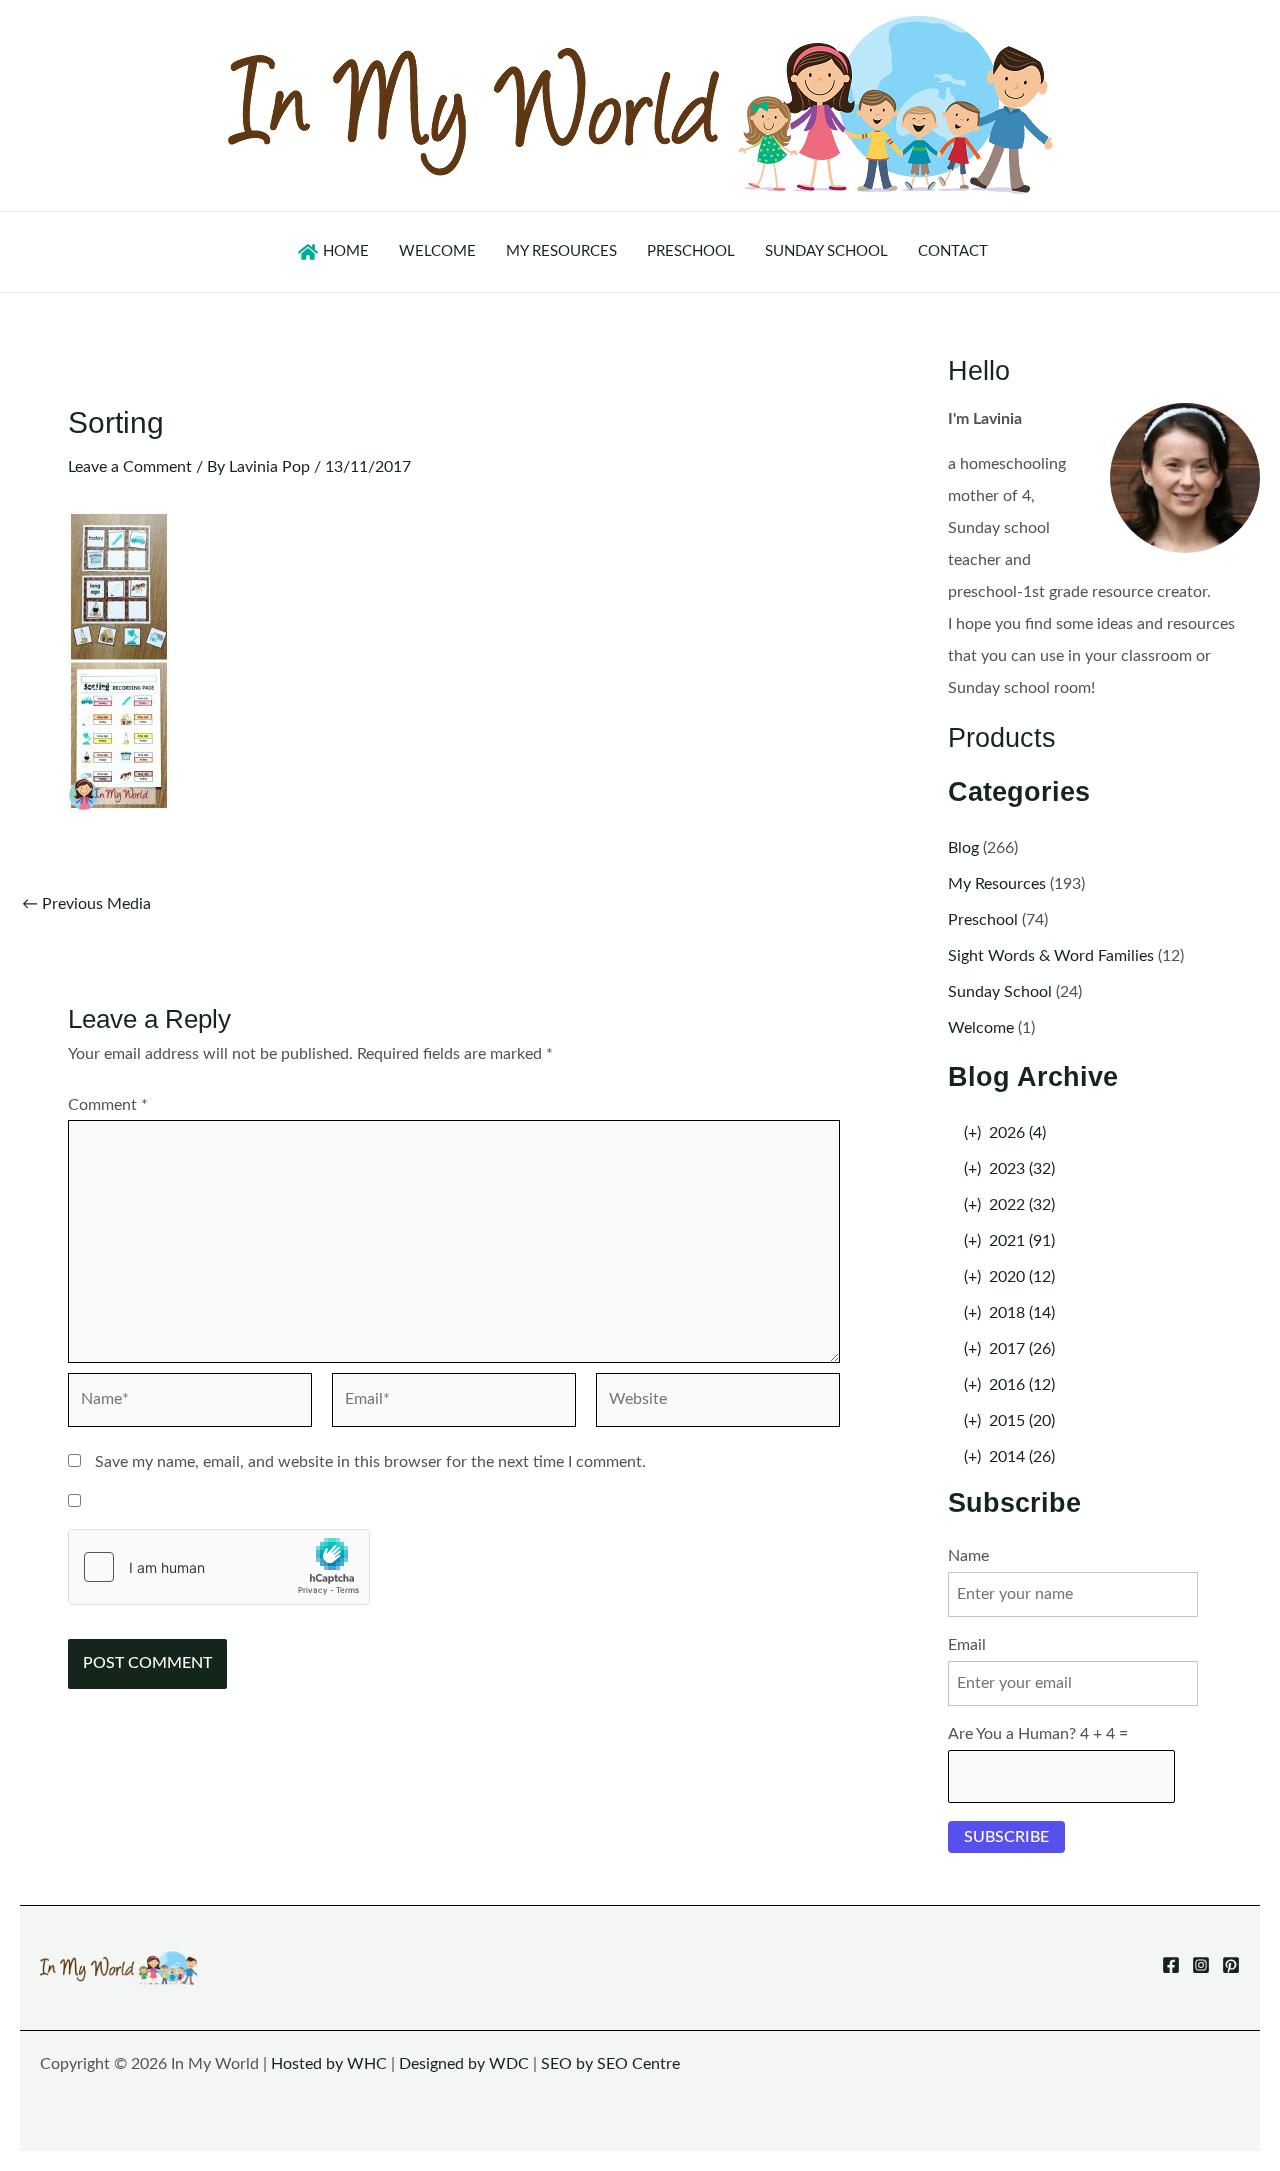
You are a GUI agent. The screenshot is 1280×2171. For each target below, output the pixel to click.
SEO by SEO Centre (610, 2064)
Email (967, 1645)
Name (968, 1556)
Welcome (981, 1028)
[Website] (718, 1404)
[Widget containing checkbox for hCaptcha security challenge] (219, 1567)
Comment (108, 1105)
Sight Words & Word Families (1051, 956)
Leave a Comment (130, 467)
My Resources (997, 884)
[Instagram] (1201, 1965)
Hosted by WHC (329, 2064)
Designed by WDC (464, 2064)
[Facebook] (1171, 1965)
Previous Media (86, 904)
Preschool (983, 920)
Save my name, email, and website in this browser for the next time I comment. (370, 1462)
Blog (963, 848)
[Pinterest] (1231, 1965)
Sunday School (1000, 992)
